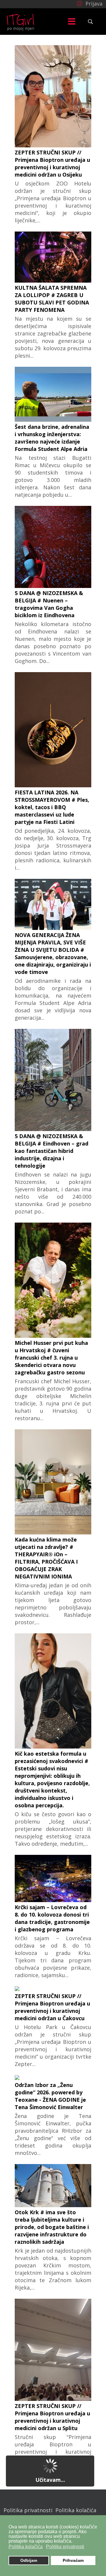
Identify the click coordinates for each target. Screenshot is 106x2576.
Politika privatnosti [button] (65, 2547)
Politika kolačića (76, 2510)
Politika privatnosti (28, 2510)
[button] (89, 3)
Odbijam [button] (29, 2560)
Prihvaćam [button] (73, 2560)
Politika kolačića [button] (26, 2547)
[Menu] (72, 22)
